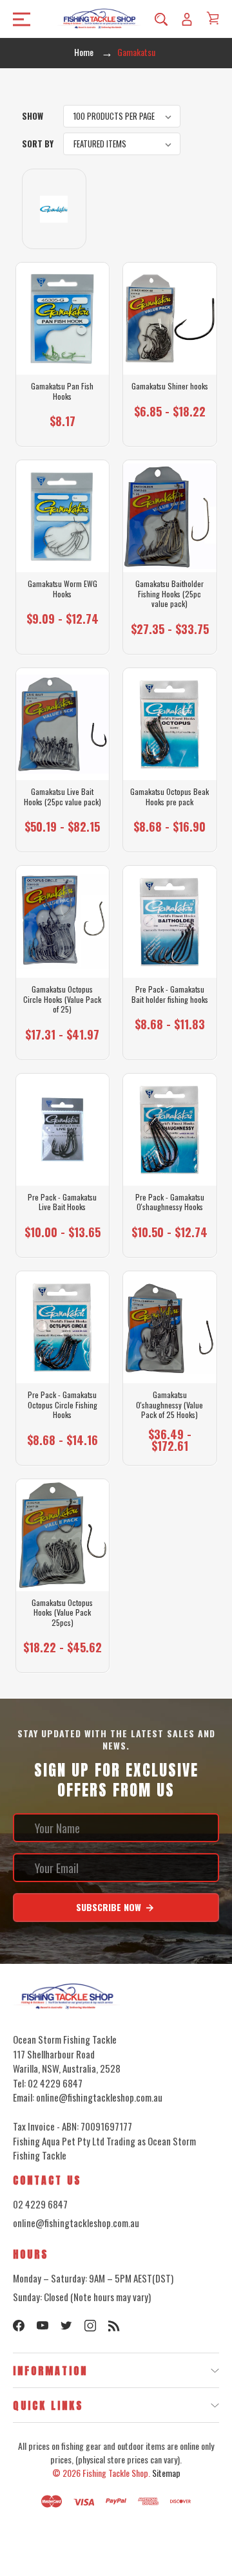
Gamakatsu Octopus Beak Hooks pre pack (169, 797)
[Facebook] (19, 2326)
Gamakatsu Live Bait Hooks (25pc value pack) (63, 797)
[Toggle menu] (18, 19)
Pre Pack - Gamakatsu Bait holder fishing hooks (170, 994)
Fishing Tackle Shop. (116, 2473)
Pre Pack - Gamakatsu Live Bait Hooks (62, 1202)
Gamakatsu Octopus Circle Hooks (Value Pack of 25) (62, 999)
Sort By (38, 144)
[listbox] (122, 116)
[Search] (161, 19)
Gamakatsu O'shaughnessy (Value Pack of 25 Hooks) (169, 1405)
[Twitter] (66, 2326)
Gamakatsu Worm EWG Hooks (63, 589)
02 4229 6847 (40, 2204)
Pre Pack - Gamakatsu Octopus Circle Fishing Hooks (63, 1405)
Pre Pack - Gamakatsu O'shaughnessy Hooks (170, 1202)
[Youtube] (43, 2326)
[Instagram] (90, 2326)
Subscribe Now (110, 1907)
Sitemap (166, 2473)
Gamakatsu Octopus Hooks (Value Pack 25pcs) (62, 1613)
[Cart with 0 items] (213, 18)
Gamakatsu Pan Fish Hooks (62, 391)
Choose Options (63, 427)
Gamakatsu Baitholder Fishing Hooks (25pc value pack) (169, 594)
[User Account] (187, 19)
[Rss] (114, 2326)
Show (33, 116)
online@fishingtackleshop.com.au (76, 2223)
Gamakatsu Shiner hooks (170, 386)
